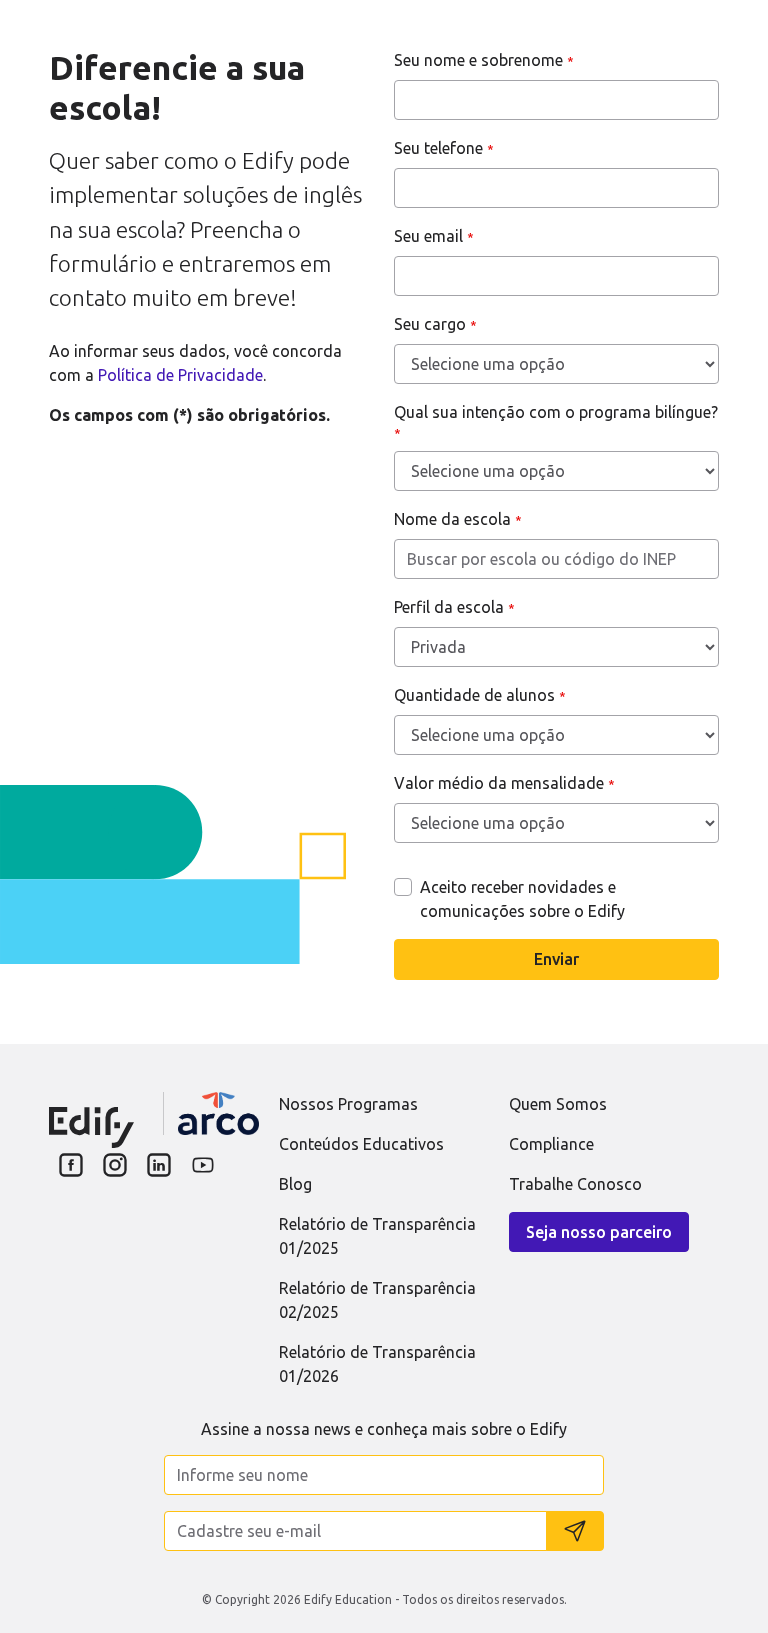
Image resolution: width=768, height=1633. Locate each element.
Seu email (434, 236)
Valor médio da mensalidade (504, 783)
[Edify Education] (91, 1114)
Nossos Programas (348, 1104)
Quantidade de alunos (480, 695)
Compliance (551, 1144)
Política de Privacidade (180, 375)
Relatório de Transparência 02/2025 (377, 1300)
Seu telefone (444, 148)
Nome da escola (458, 519)
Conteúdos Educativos (361, 1144)
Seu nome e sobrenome (484, 60)
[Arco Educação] (218, 1113)
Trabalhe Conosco (575, 1184)
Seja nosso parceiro (599, 1232)
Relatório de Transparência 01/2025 (377, 1236)
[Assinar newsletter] (575, 1531)
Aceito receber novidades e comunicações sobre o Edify (522, 899)
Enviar (556, 959)
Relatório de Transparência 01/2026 (377, 1364)
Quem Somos (558, 1104)
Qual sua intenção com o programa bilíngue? (556, 421)
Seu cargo (435, 324)
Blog (295, 1184)
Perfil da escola (454, 607)
